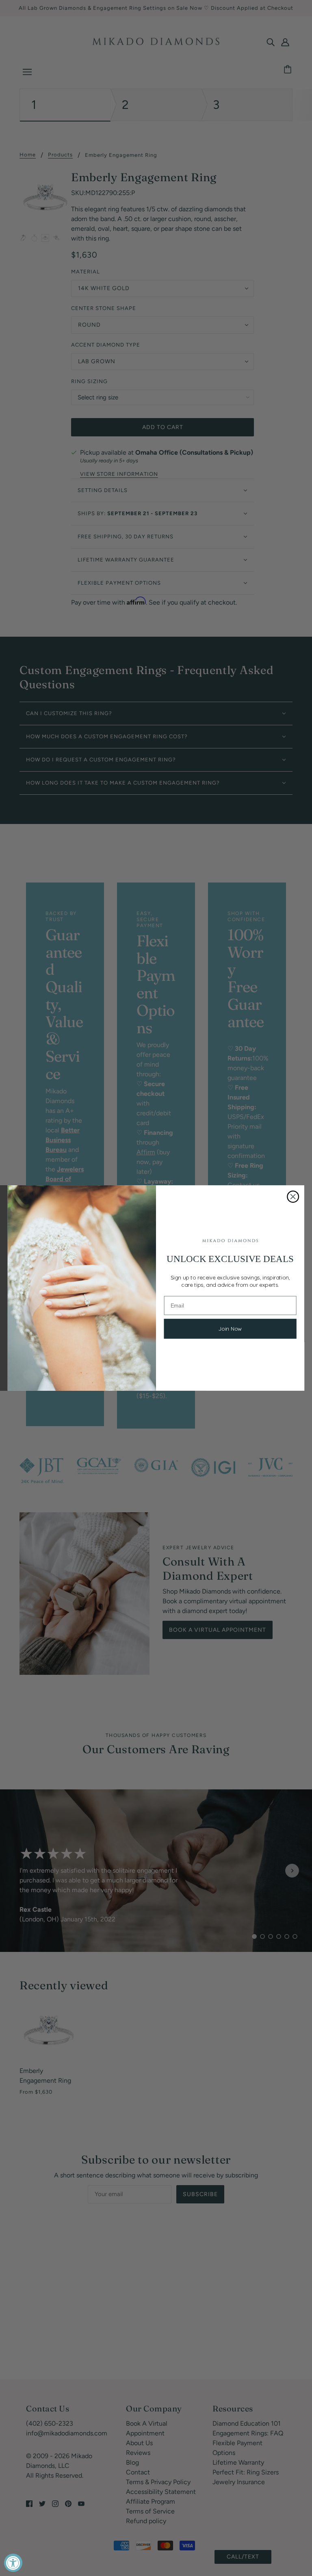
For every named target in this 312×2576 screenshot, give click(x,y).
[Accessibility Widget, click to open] (13, 2563)
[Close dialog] (293, 1197)
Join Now (230, 1329)
